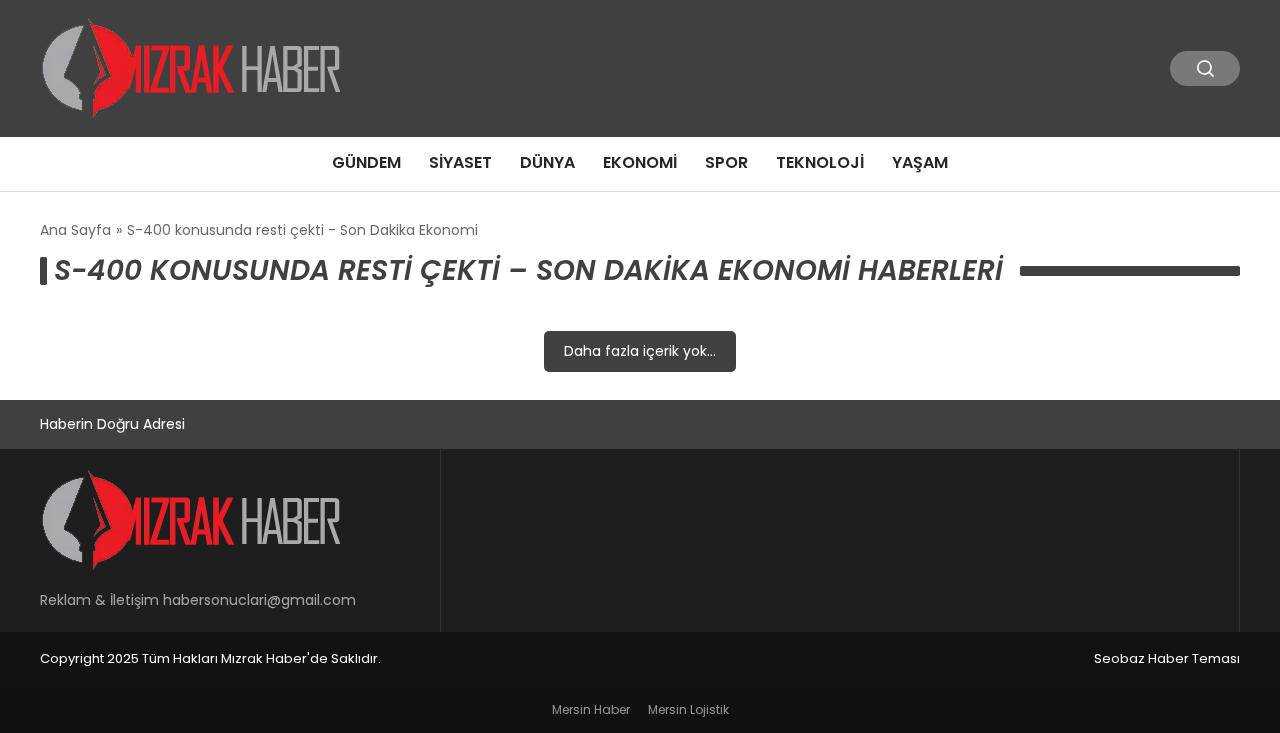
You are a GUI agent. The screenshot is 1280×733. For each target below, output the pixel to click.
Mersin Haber (591, 709)
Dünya (547, 162)
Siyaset (460, 162)
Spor (726, 162)
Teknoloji (820, 162)
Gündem (366, 162)
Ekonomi (640, 162)
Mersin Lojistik (688, 709)
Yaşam (920, 162)
